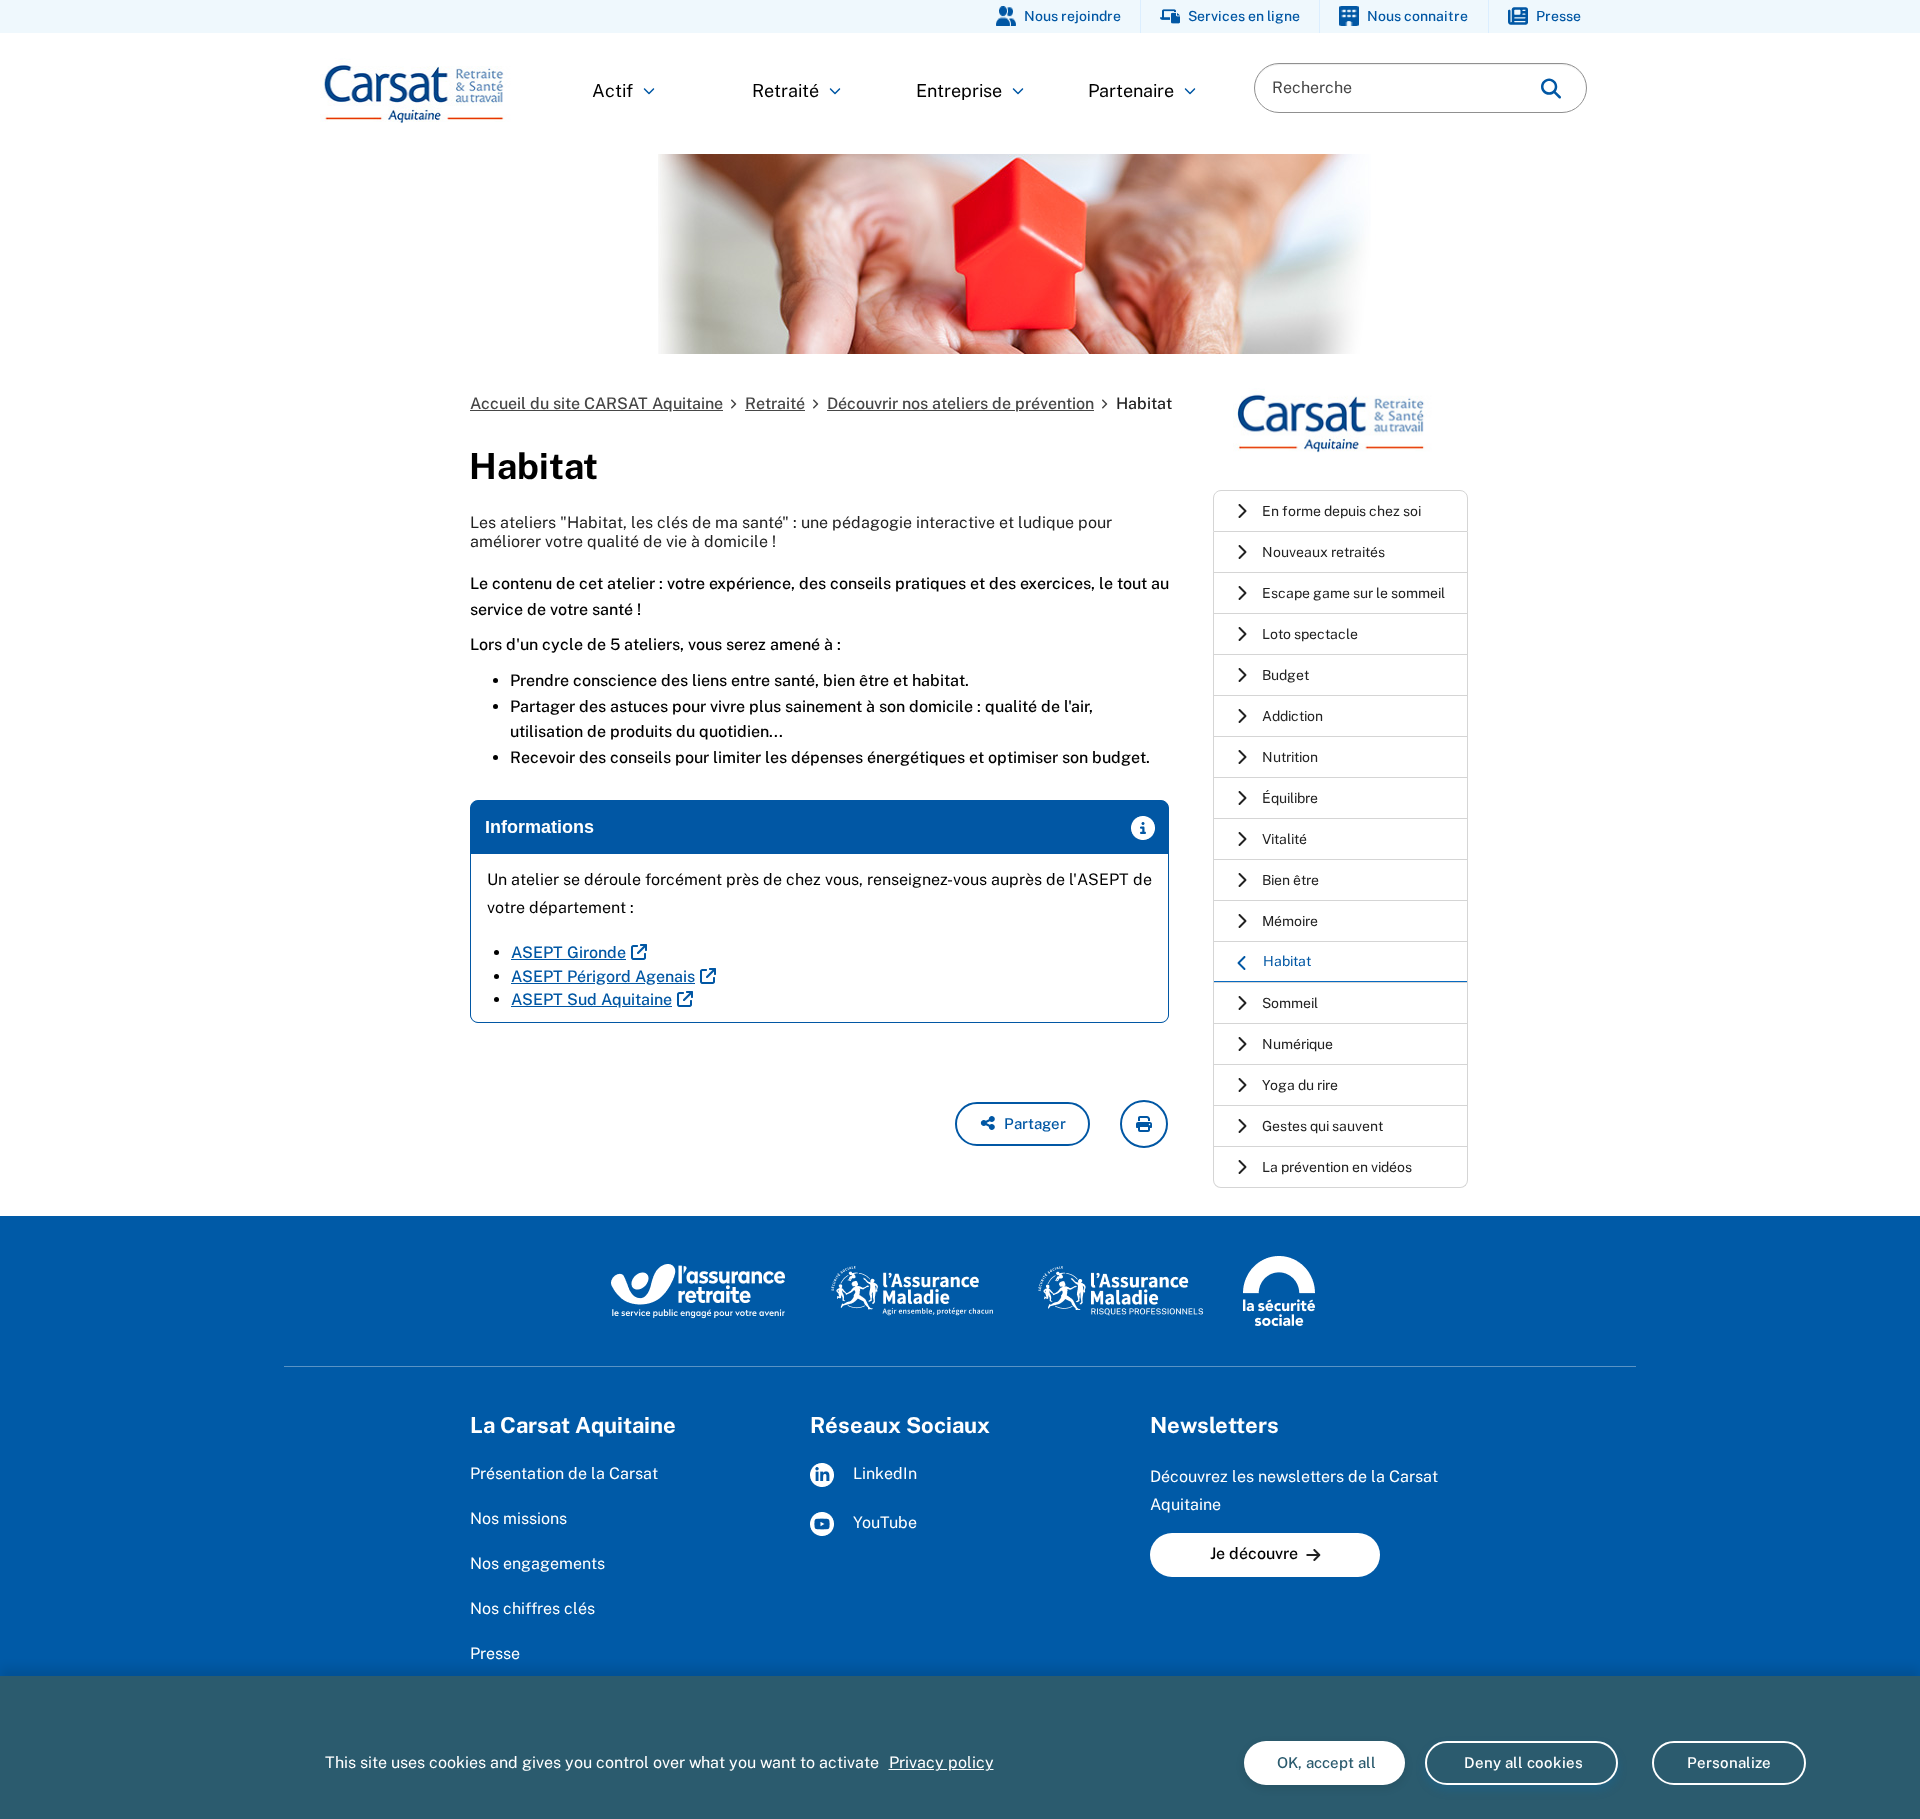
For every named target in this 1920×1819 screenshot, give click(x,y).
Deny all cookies (1521, 1762)
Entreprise (959, 90)
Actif (612, 90)
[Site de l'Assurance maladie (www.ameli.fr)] (914, 1290)
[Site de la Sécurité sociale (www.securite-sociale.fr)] (1279, 1290)
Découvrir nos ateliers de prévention (960, 403)
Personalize (1729, 1762)
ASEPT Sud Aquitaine (591, 999)
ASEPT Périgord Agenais (603, 976)
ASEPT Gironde (568, 952)
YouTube (883, 1523)
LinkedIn (883, 1474)
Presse (495, 1653)
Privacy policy (941, 1762)
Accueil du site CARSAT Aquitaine (596, 403)
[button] (1022, 1124)
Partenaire (1131, 90)
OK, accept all (1324, 1762)
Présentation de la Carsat (564, 1473)
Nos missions (518, 1518)
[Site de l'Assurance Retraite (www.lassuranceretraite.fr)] (698, 1290)
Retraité (785, 90)
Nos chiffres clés (532, 1608)
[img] (1551, 88)
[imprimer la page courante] (1144, 1124)
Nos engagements (537, 1563)
